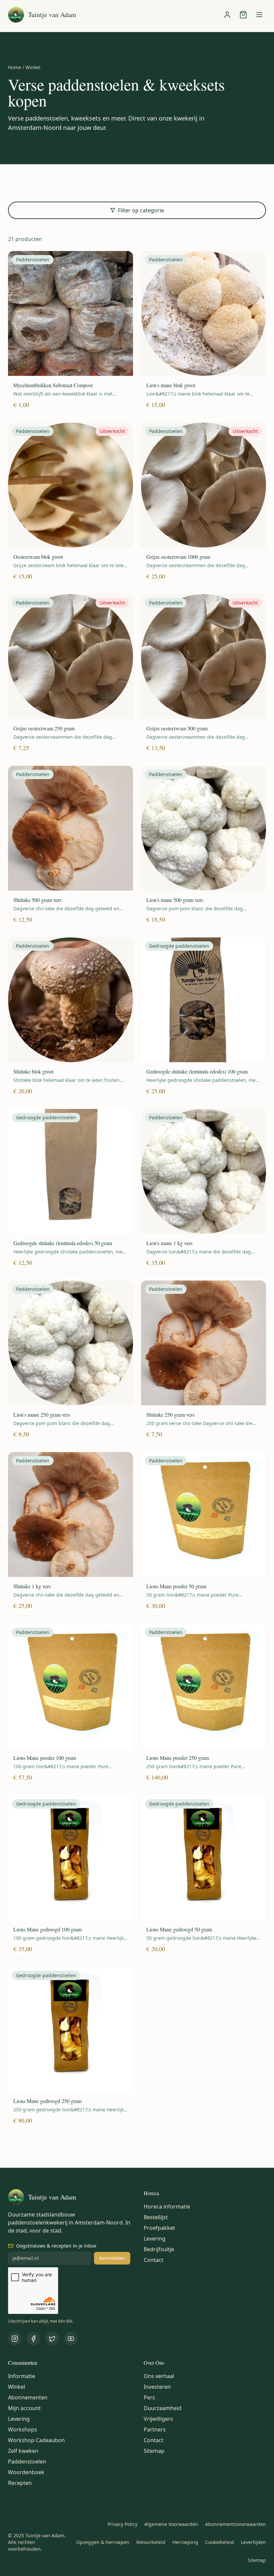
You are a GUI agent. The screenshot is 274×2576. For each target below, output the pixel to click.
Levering (155, 2239)
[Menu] (259, 15)
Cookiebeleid (220, 2542)
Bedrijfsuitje (159, 2249)
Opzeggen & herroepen (103, 2542)
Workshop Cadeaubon (36, 2440)
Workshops (23, 2429)
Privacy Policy (122, 2524)
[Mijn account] (227, 15)
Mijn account (24, 2408)
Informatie (22, 2376)
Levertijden (253, 2542)
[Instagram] (15, 2339)
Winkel (17, 2387)
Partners (155, 2429)
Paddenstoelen (27, 2462)
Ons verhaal (159, 2376)
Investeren (157, 2387)
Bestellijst (156, 2217)
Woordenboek (26, 2472)
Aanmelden (112, 2258)
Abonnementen (28, 2397)
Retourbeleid (151, 2542)
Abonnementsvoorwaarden (236, 2524)
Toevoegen (75, 313)
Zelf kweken (23, 2451)
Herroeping (185, 2542)
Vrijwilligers (158, 2419)
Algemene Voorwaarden (171, 2524)
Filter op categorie (141, 210)
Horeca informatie (167, 2206)
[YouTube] (71, 2339)
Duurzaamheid (163, 2408)
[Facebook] (33, 2339)
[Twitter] (52, 2339)
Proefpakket (159, 2228)
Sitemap (154, 2451)
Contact (154, 2260)
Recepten (20, 2483)
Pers (149, 2397)
